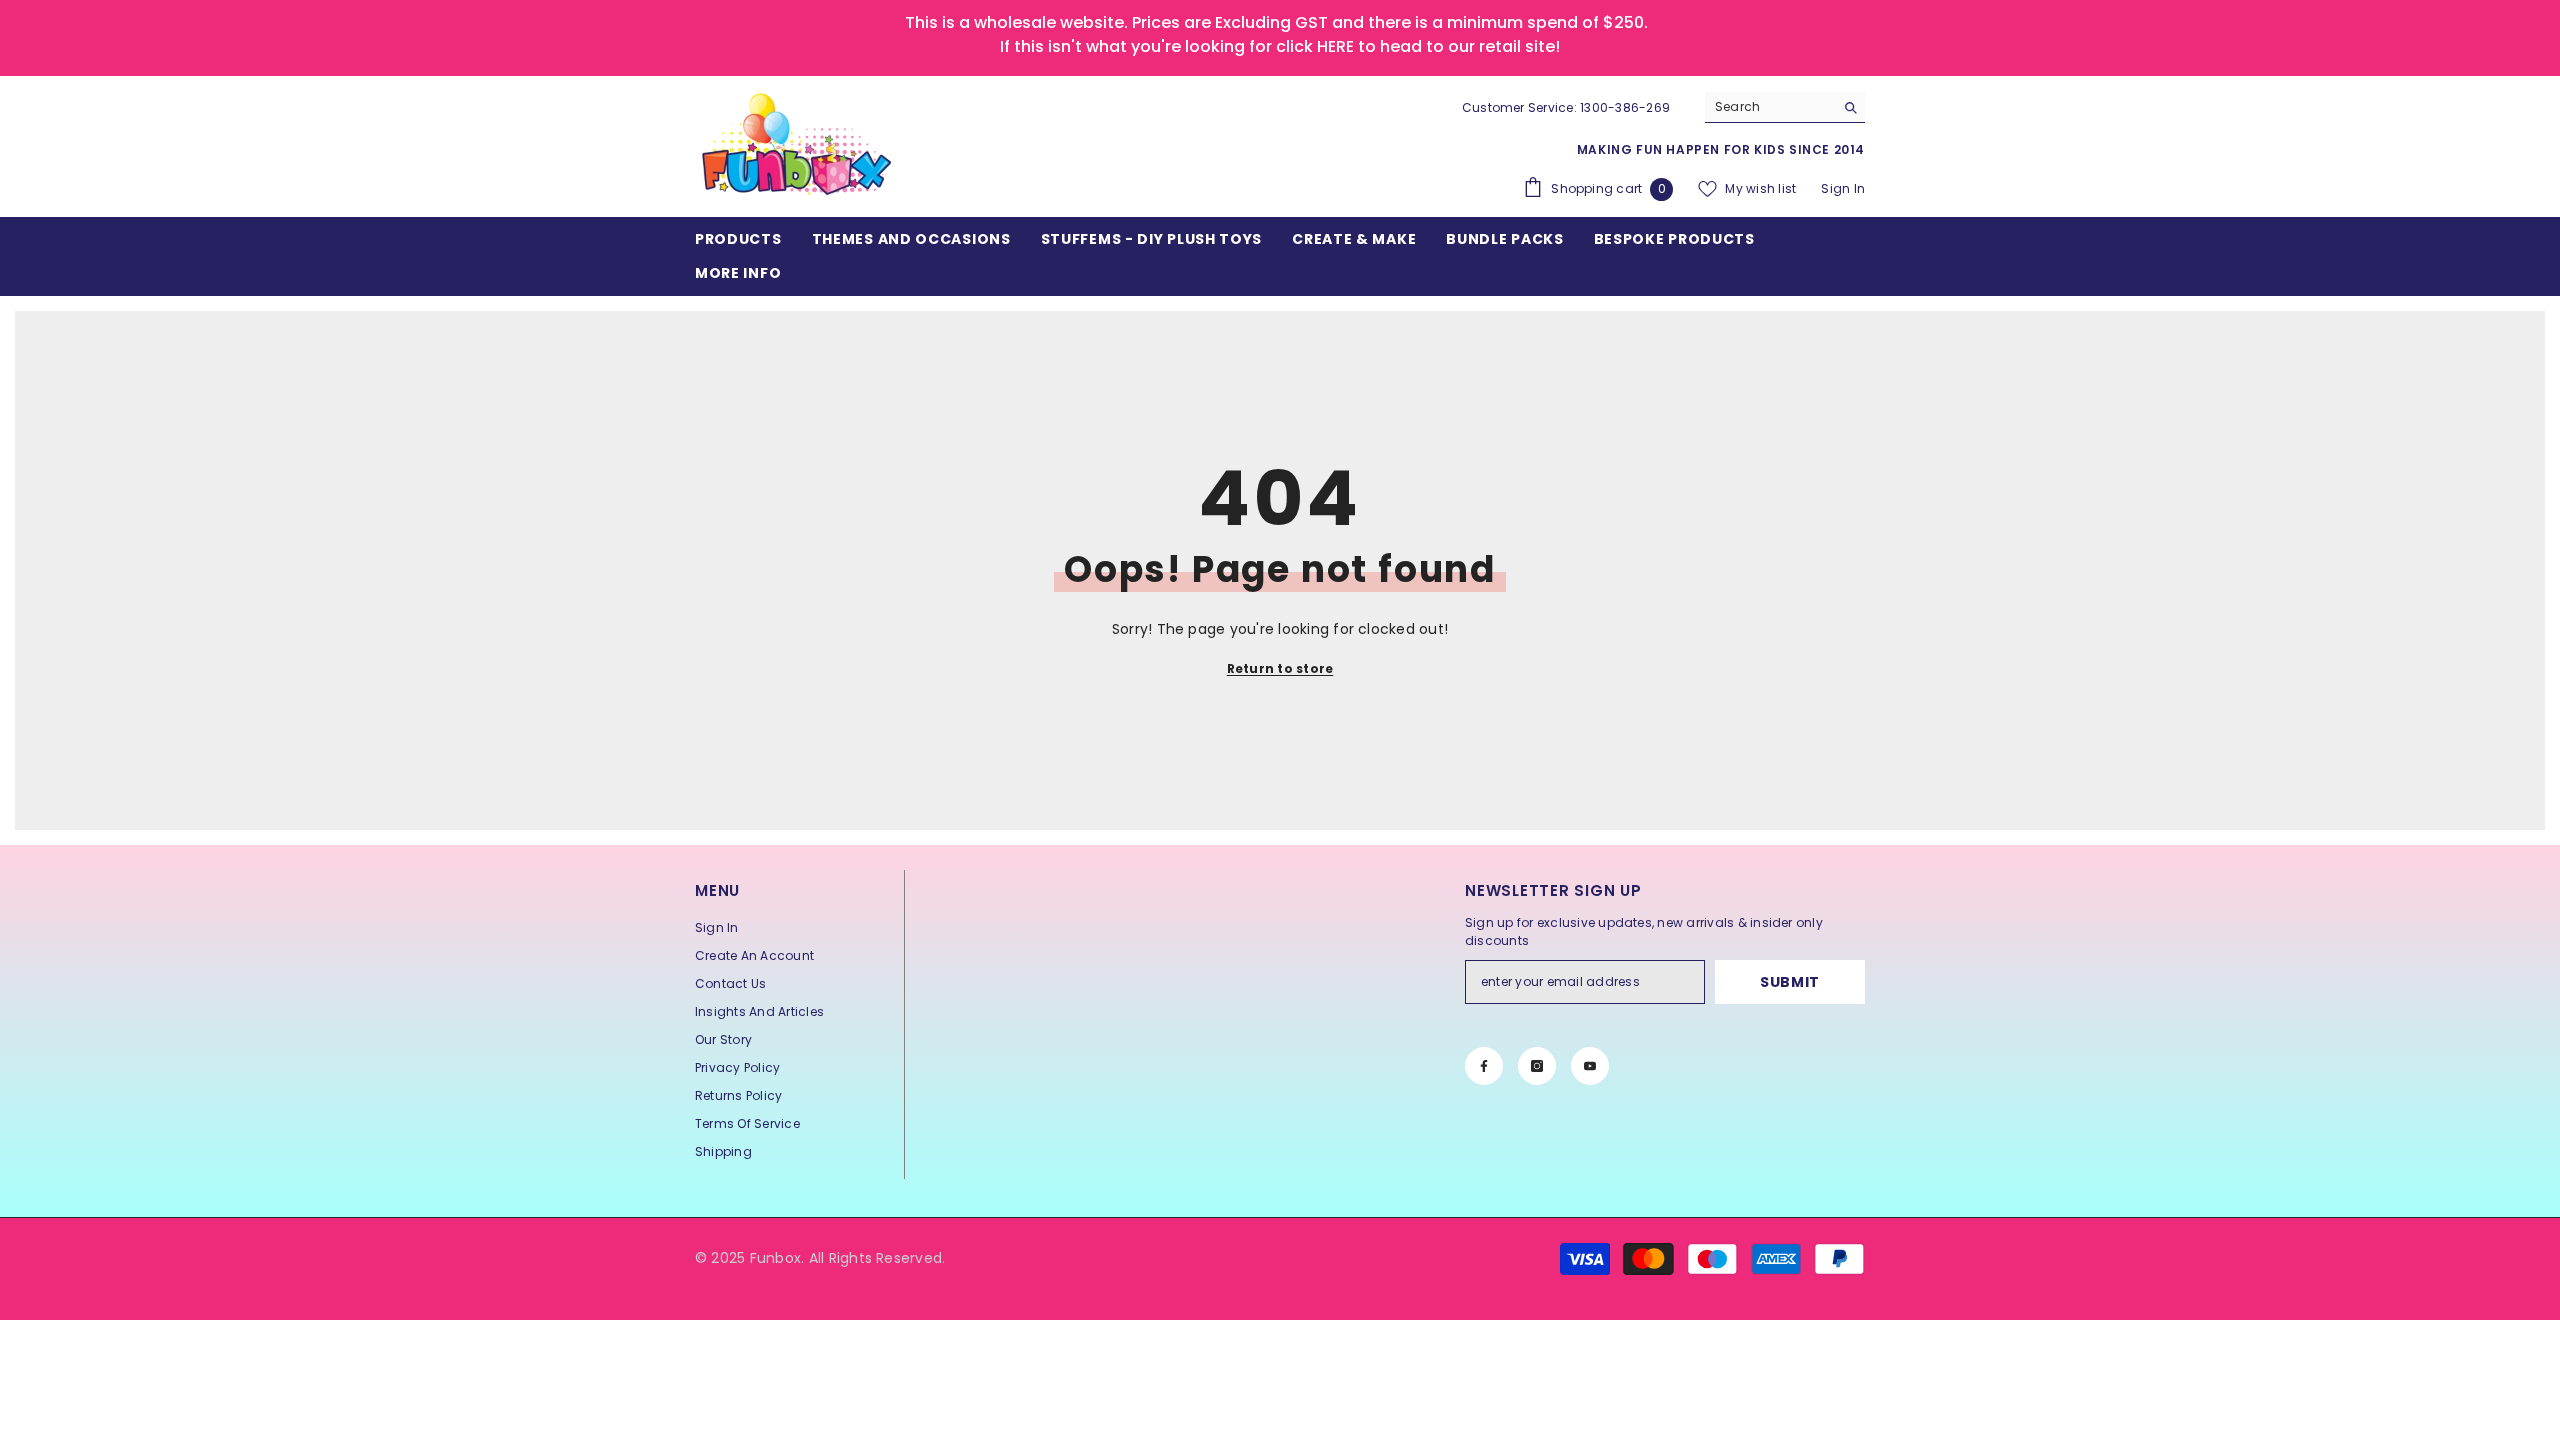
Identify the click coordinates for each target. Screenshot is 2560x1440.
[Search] (1785, 107)
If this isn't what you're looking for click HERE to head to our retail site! (1280, 46)
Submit (1790, 982)
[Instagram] (1537, 1066)
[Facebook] (1484, 1066)
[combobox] (1769, 107)
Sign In (1843, 188)
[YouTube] (1590, 1066)
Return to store (1280, 668)
